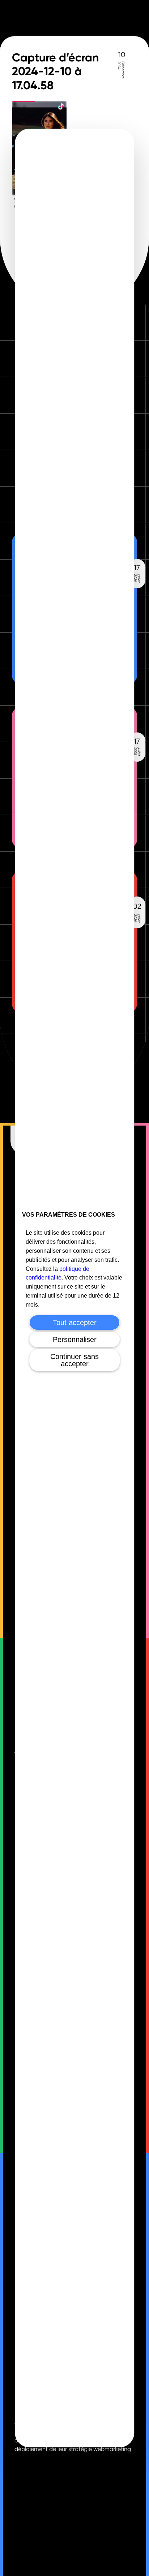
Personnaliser (75, 1339)
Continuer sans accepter (74, 1360)
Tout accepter (75, 1323)
